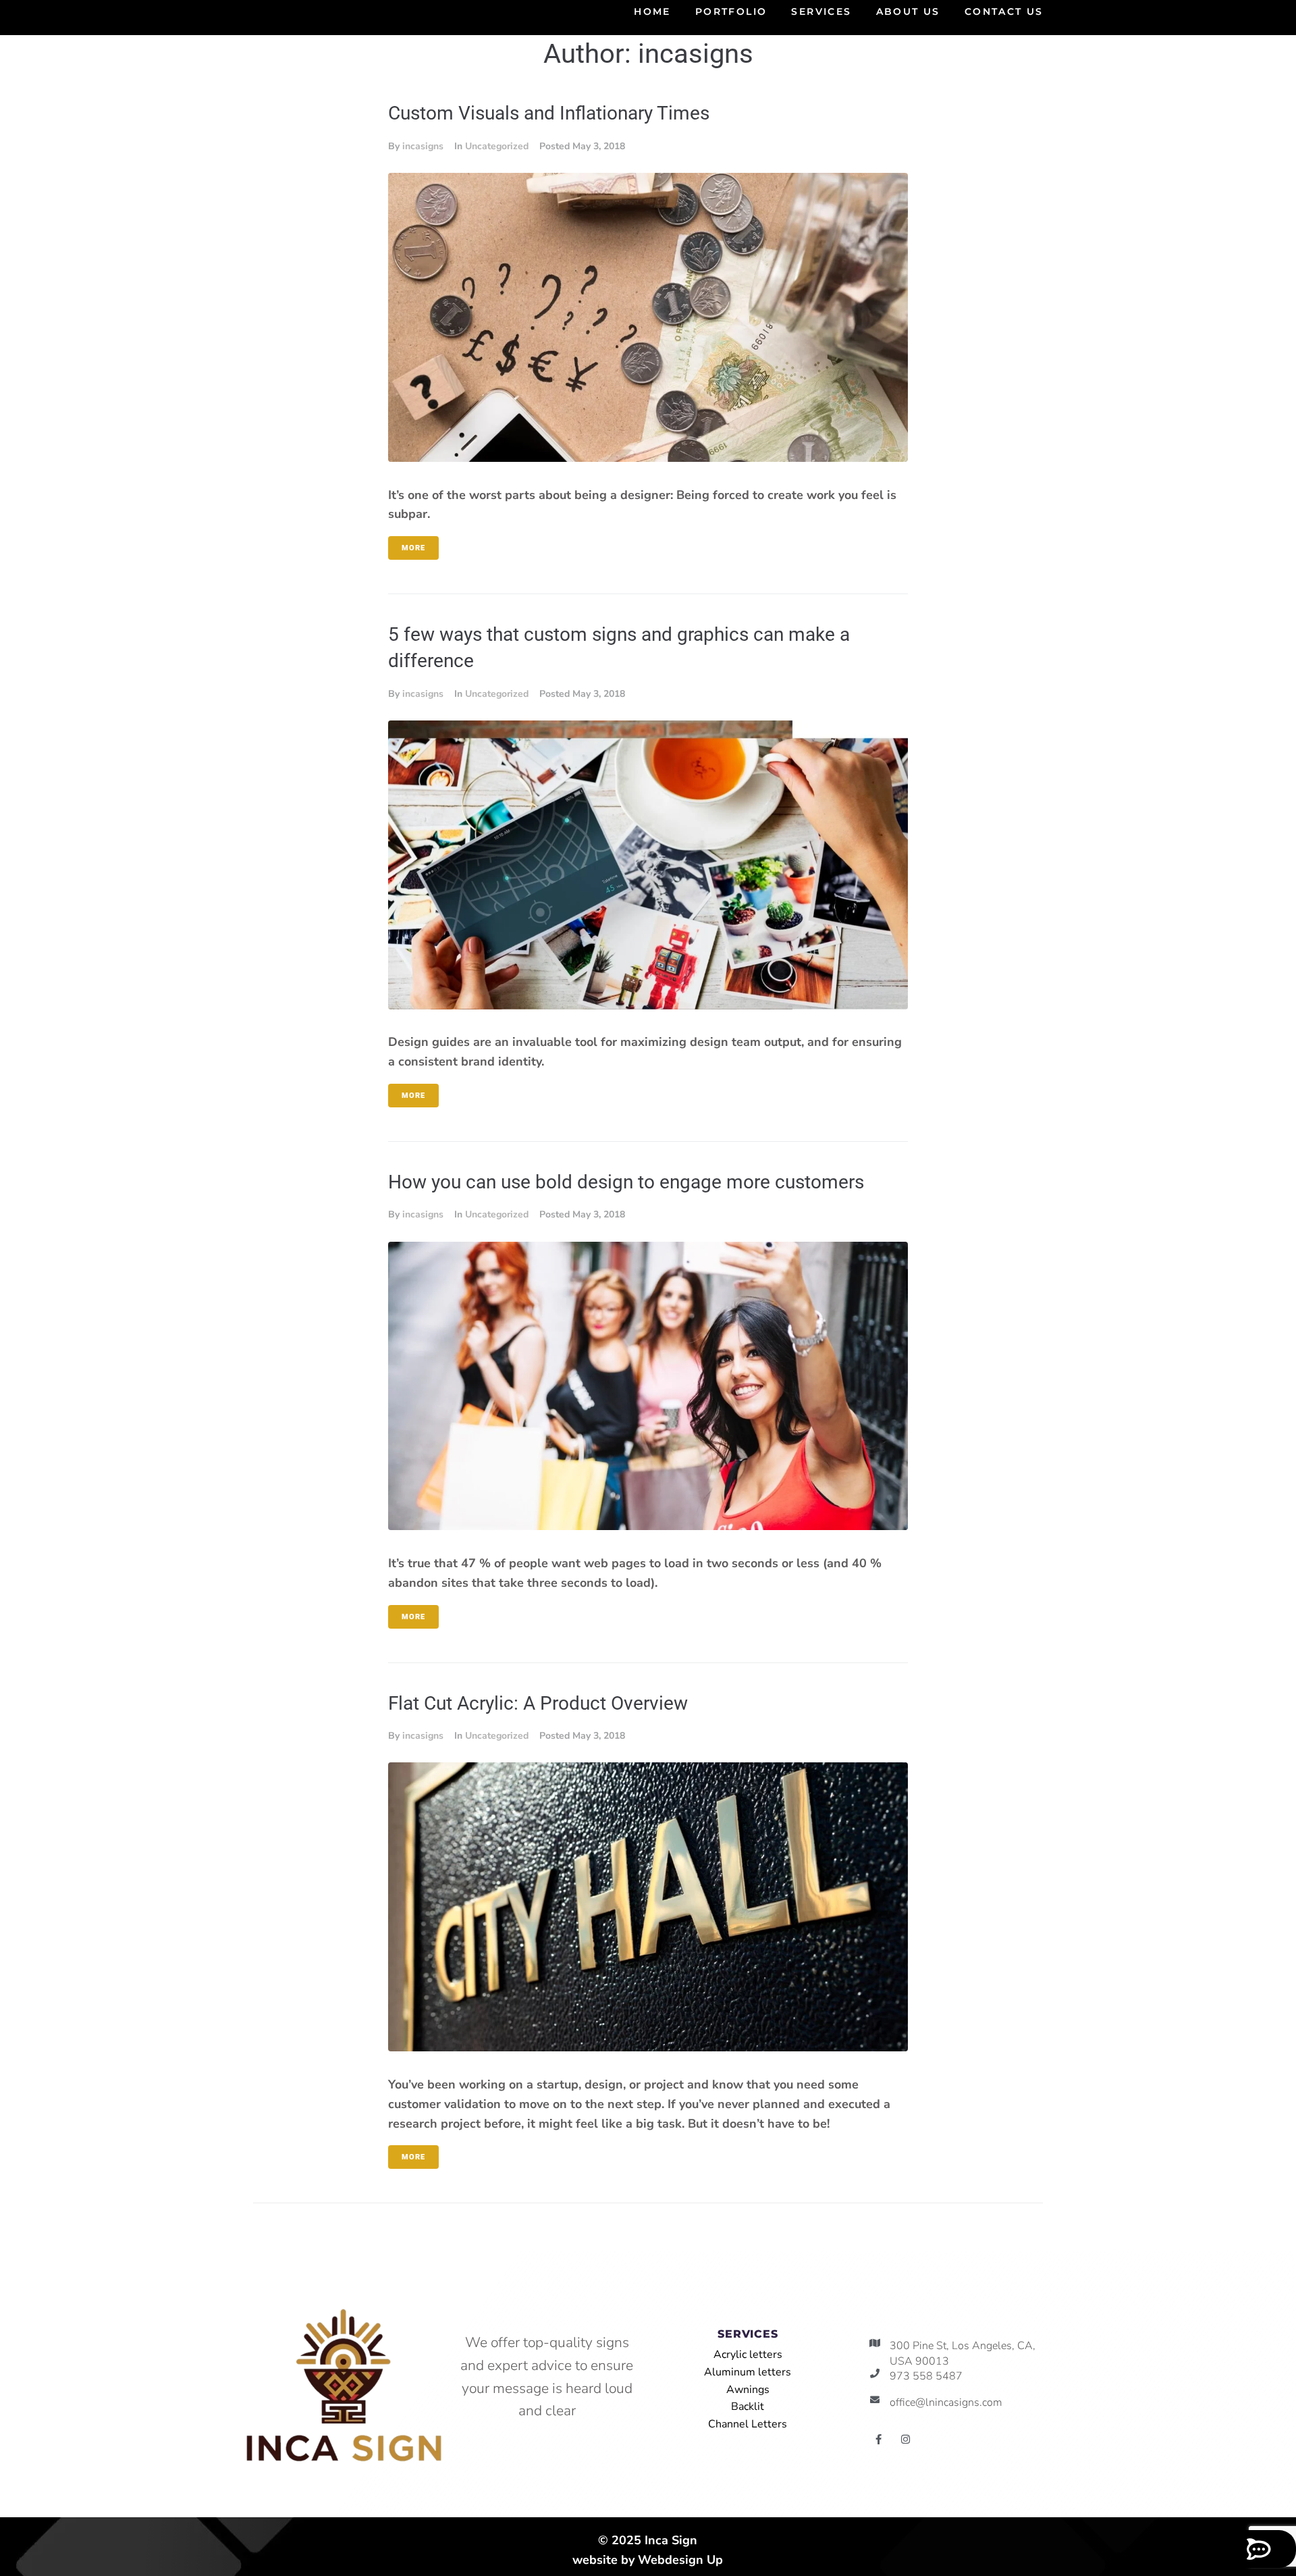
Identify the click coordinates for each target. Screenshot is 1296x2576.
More (413, 548)
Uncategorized (497, 146)
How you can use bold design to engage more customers (626, 1182)
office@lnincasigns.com (946, 2402)
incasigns (423, 146)
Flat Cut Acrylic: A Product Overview (538, 1703)
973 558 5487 (926, 2376)
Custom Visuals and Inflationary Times (549, 113)
